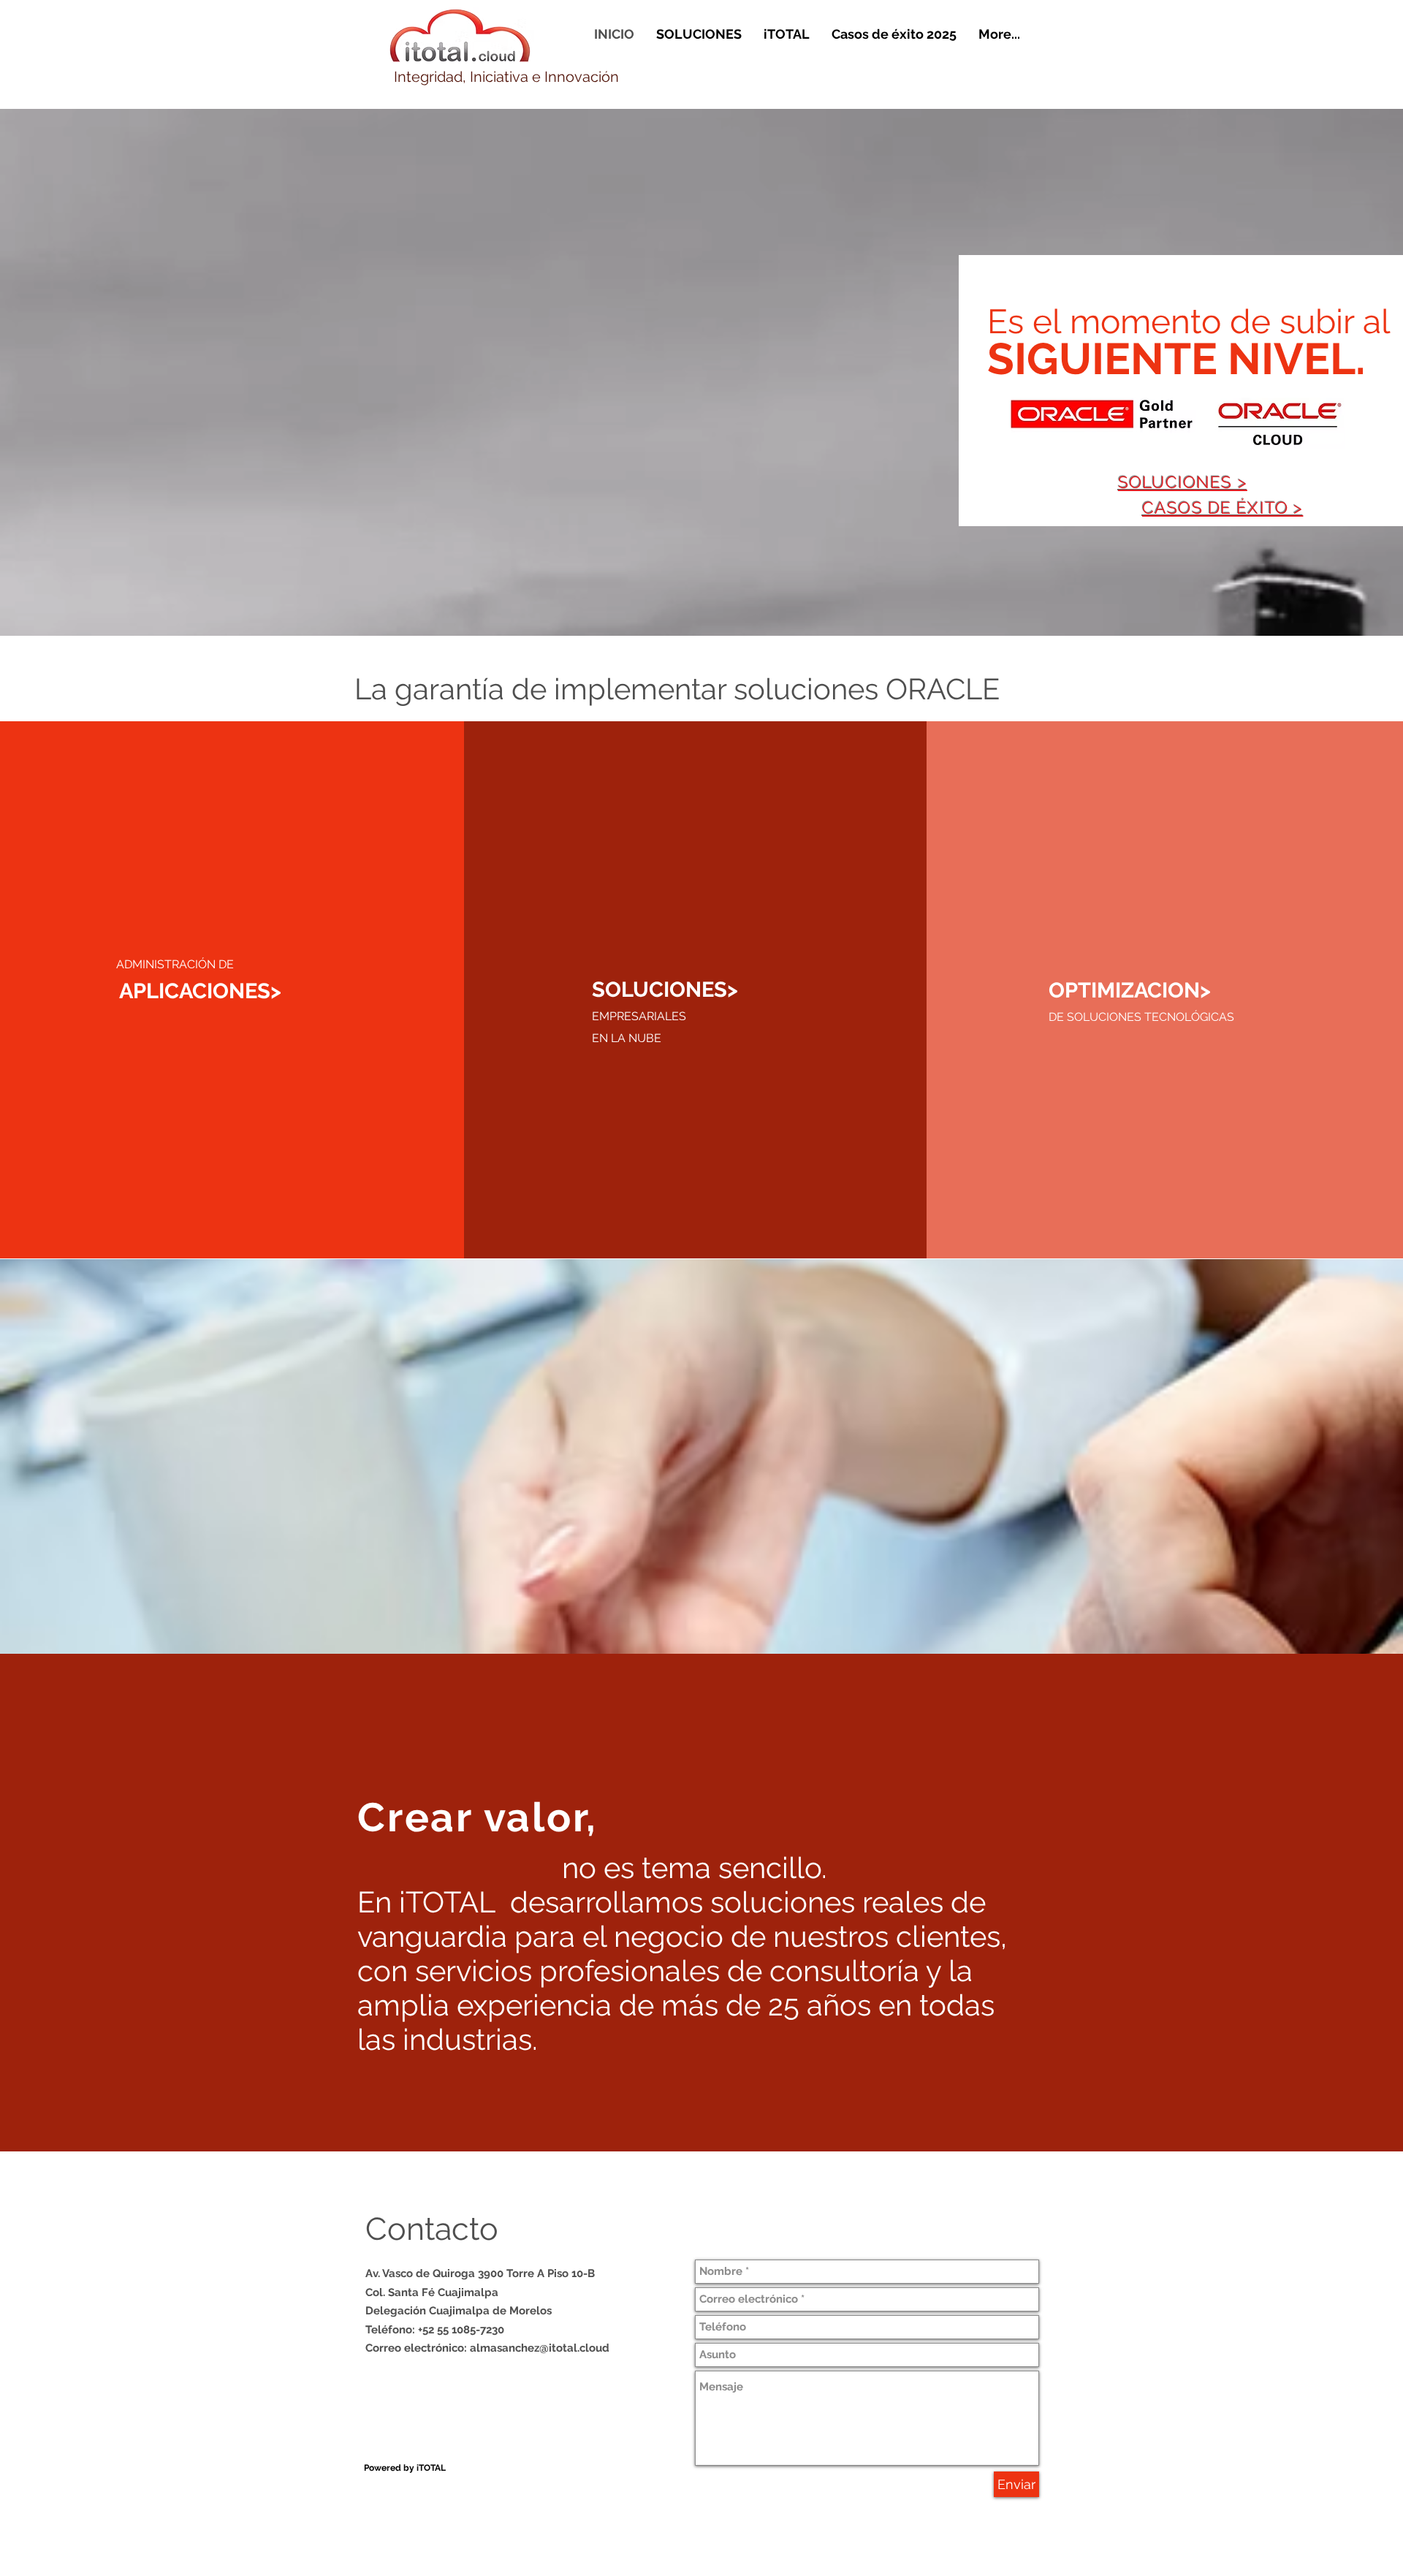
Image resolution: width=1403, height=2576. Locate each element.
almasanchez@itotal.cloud (540, 2348)
